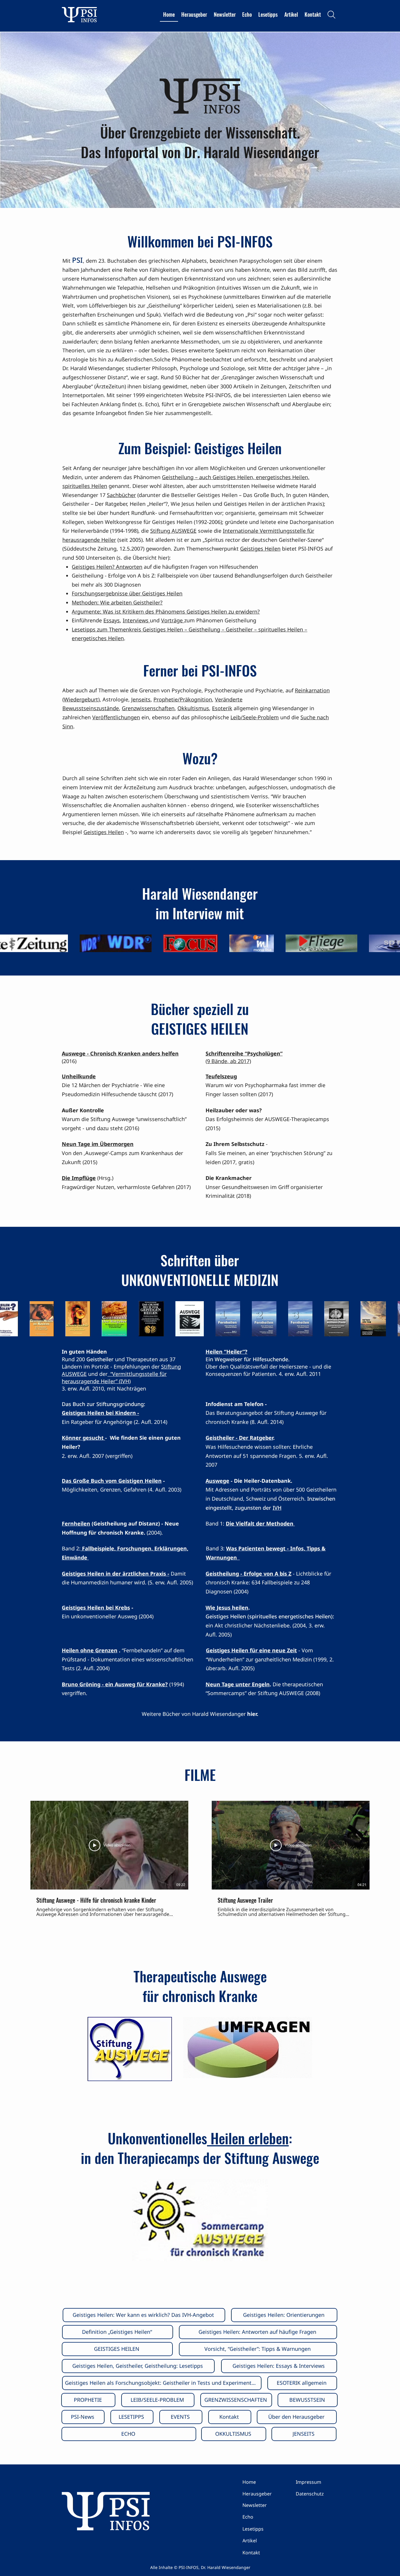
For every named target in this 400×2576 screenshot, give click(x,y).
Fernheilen (76, 1523)
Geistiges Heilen (260, 549)
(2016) (69, 1061)
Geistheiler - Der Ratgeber (239, 1438)
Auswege (217, 1481)
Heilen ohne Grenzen (90, 1650)
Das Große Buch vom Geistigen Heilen (112, 1481)
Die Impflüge (79, 1178)
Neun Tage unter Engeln (238, 1684)
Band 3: (216, 1548)
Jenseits (141, 699)
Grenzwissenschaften (148, 708)
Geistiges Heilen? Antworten (107, 567)
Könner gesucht (83, 1438)
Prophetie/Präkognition (183, 699)
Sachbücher (121, 495)
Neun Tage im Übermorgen (98, 1144)
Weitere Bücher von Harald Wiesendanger (194, 1714)
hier (159, 413)
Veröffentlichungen (116, 717)
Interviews (136, 620)
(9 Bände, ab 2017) (228, 1061)
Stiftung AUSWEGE (173, 531)
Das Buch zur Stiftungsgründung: (104, 1404)
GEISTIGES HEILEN (200, 1028)
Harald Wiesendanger (97, 368)
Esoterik (222, 708)
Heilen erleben (248, 2138)
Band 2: (71, 1548)
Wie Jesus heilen (227, 1608)
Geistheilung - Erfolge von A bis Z (248, 1574)
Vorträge (173, 620)
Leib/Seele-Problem (255, 717)
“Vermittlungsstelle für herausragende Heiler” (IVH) (114, 1377)
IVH (277, 1508)
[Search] (331, 15)
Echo (151, 404)
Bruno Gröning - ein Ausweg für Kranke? (115, 1684)
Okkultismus (193, 708)
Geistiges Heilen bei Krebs (96, 1608)
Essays (112, 620)
